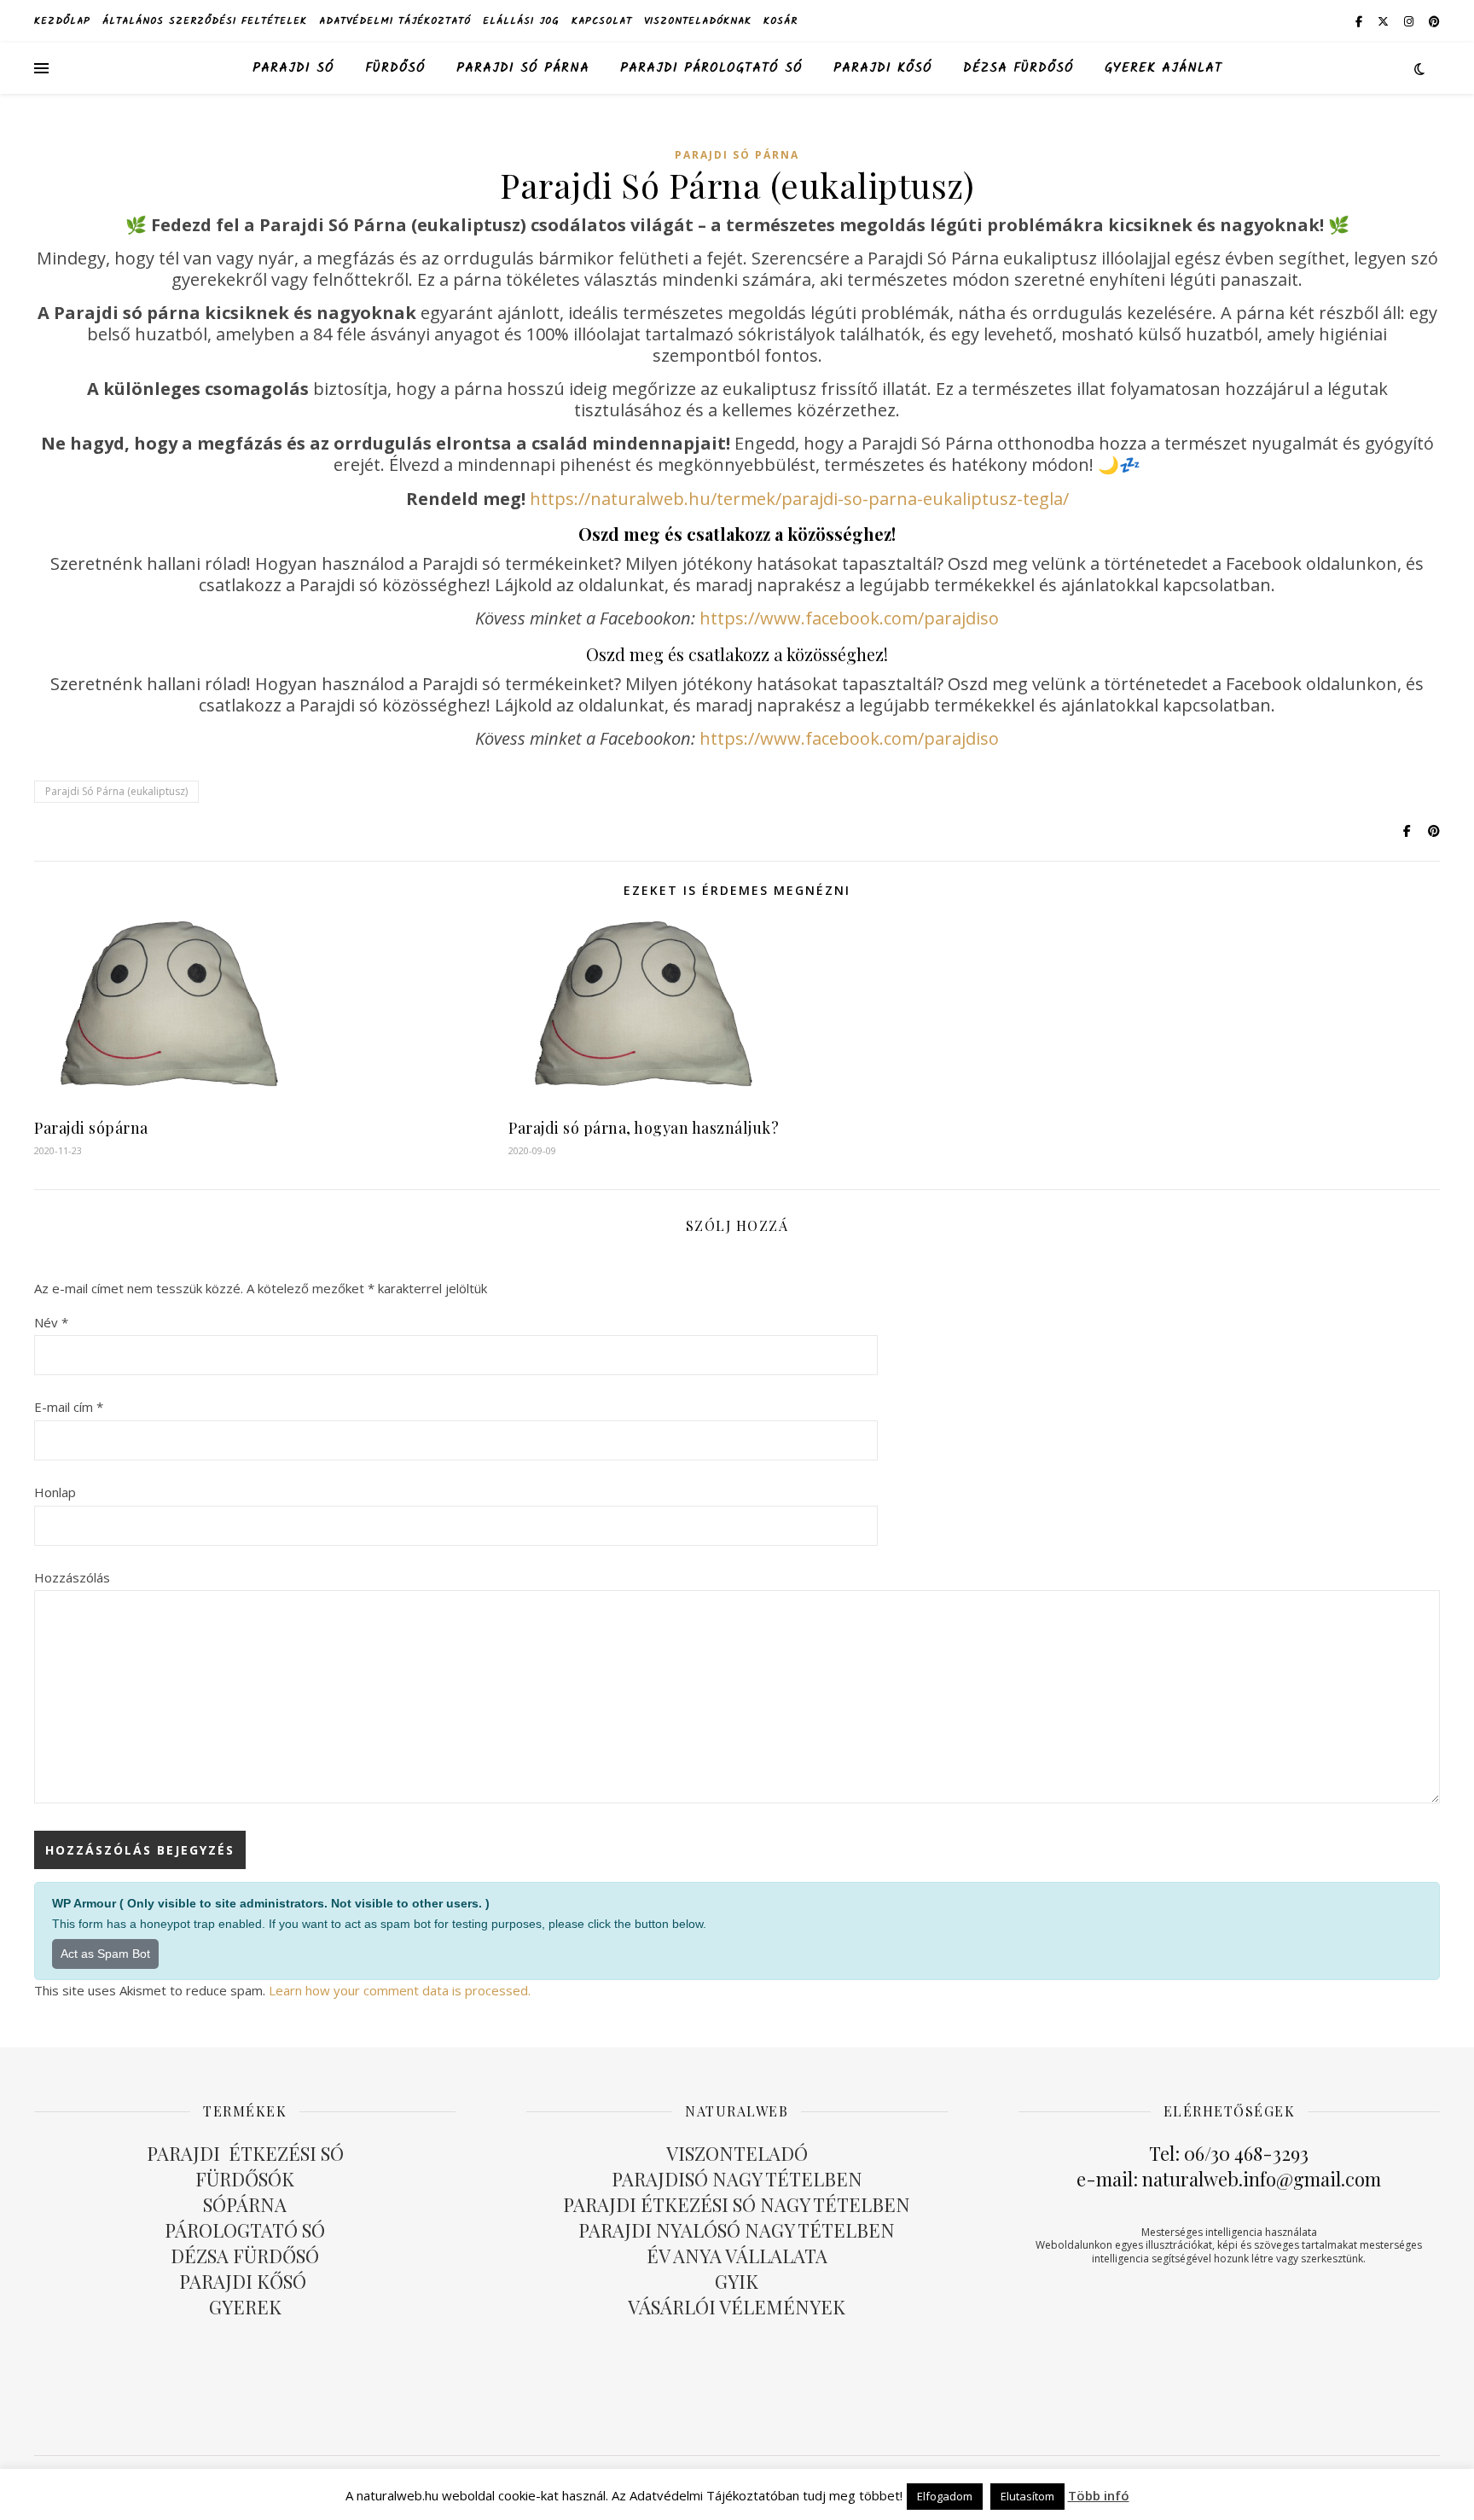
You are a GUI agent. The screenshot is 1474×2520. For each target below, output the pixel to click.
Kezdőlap (62, 21)
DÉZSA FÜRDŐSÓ (1018, 68)
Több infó (1099, 2495)
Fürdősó (395, 68)
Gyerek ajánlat (1164, 68)
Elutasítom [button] (1027, 2496)
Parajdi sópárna (91, 1128)
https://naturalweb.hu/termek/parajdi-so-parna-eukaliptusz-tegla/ (799, 499)
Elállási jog (521, 21)
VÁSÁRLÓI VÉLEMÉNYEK (737, 2307)
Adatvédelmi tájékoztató (395, 21)
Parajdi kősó (883, 68)
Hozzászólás (72, 1577)
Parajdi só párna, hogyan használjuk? (644, 1128)
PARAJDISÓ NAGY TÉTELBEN (737, 2179)
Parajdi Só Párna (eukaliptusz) (116, 791)
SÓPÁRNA (245, 2204)
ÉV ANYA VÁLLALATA (737, 2256)
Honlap (55, 1492)
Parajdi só (293, 68)
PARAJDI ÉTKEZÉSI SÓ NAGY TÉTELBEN (737, 2204)
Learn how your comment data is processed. (400, 1990)
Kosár (781, 21)
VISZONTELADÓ (737, 2153)
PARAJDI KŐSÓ (245, 2281)
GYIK (737, 2281)
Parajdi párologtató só (711, 68)
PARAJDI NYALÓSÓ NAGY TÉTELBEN (737, 2230)
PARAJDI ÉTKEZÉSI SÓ (245, 2153)
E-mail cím (69, 1407)
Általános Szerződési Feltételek (205, 21)
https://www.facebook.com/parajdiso (849, 618)
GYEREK (245, 2307)
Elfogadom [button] (945, 2496)
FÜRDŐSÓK (245, 2179)
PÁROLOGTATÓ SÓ (245, 2230)
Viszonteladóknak (698, 21)
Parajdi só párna (523, 68)
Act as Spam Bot (105, 1954)
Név (51, 1322)
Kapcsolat (602, 21)
